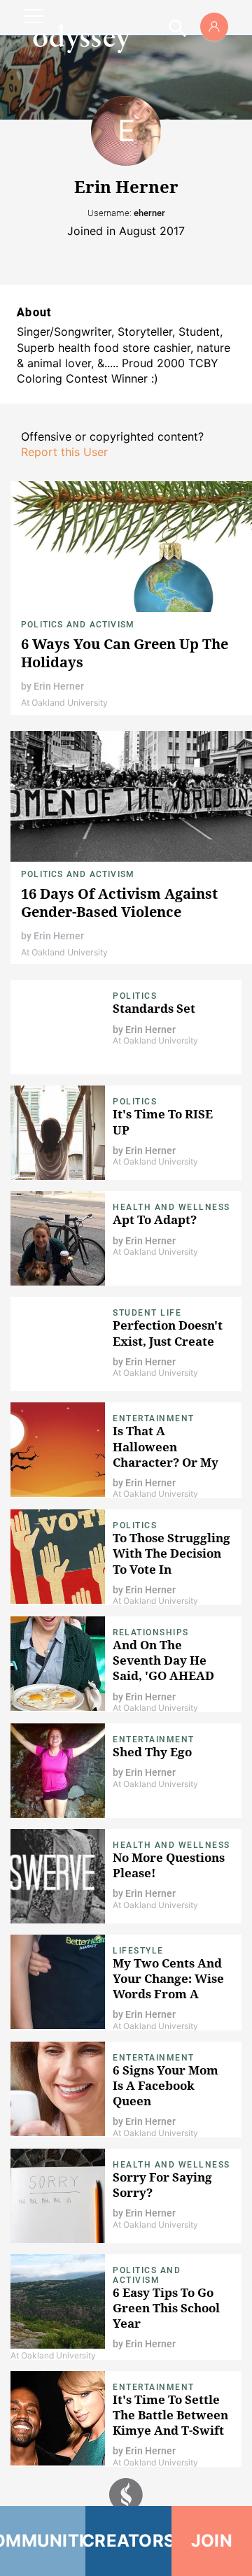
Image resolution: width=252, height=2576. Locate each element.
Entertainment (154, 1418)
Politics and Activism (78, 625)
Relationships (151, 1632)
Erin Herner (59, 686)
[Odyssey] (81, 38)
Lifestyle (138, 1951)
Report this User (64, 452)
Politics (135, 996)
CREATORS (128, 2541)
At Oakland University (64, 703)
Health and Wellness (171, 1207)
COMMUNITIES (43, 2541)
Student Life (147, 1313)
